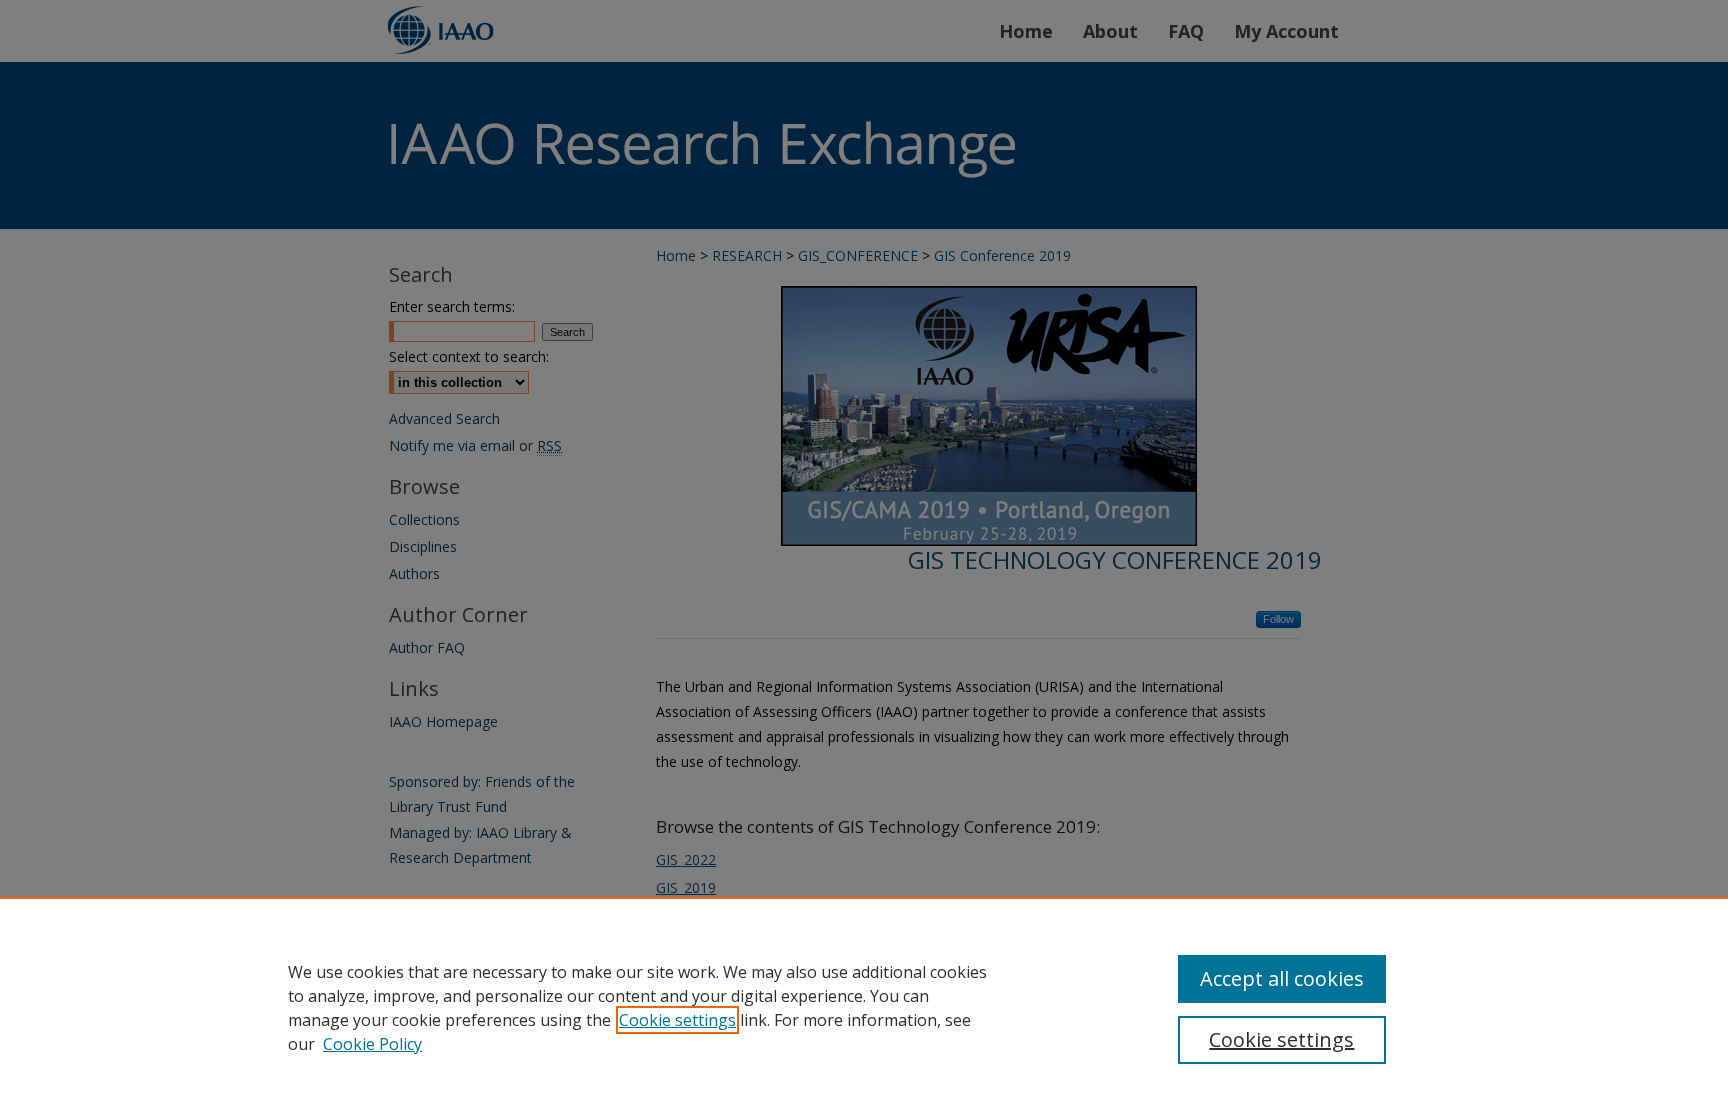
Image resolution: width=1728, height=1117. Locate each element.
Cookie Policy (372, 1044)
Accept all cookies (1282, 978)
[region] (864, 1007)
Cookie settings (677, 1020)
